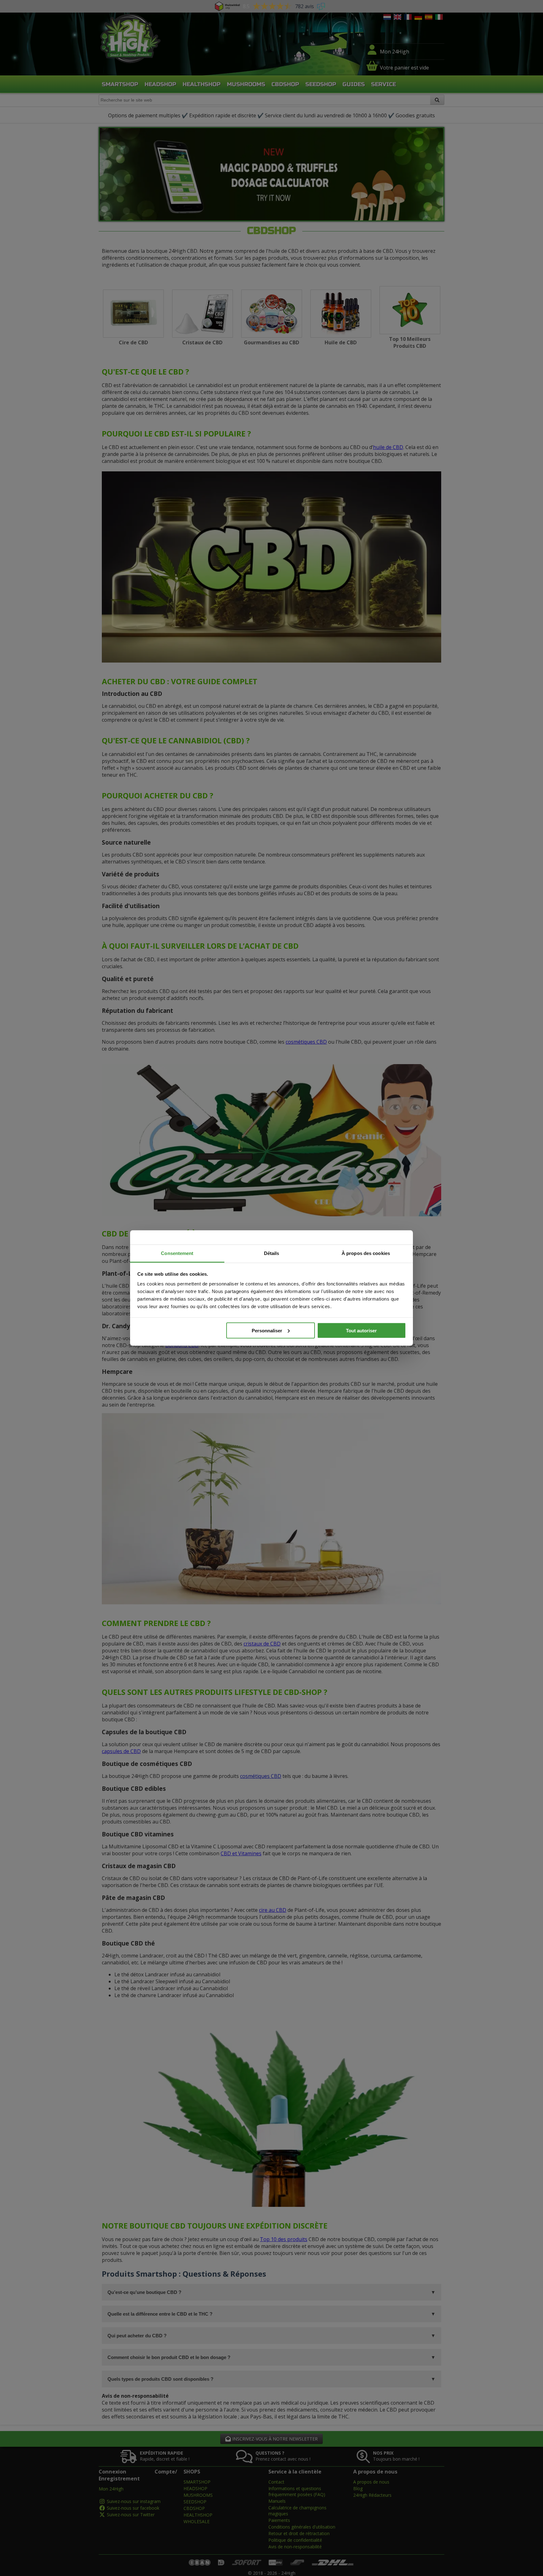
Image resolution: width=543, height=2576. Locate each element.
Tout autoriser (361, 1330)
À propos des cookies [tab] (366, 1253)
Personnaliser (267, 1330)
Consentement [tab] (177, 1253)
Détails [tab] (272, 1253)
